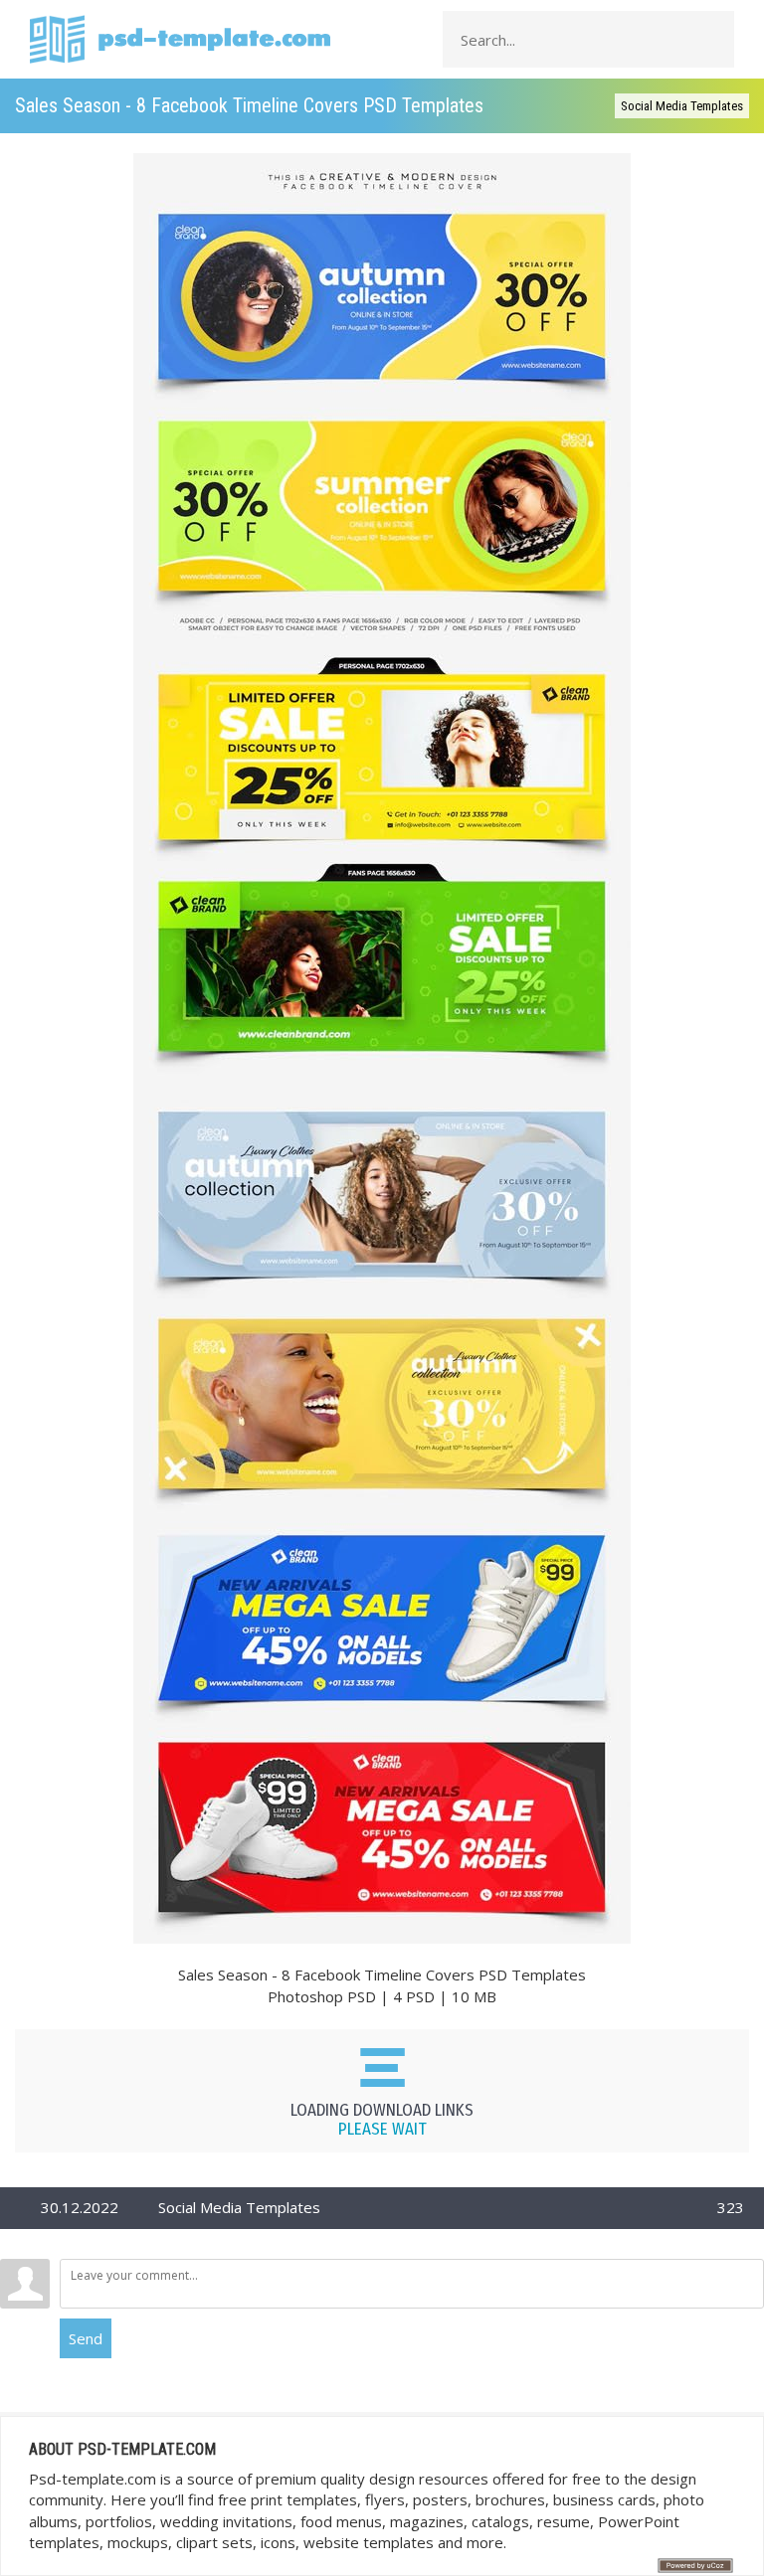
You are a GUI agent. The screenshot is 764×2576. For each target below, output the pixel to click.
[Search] (713, 40)
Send (86, 2338)
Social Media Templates (682, 106)
